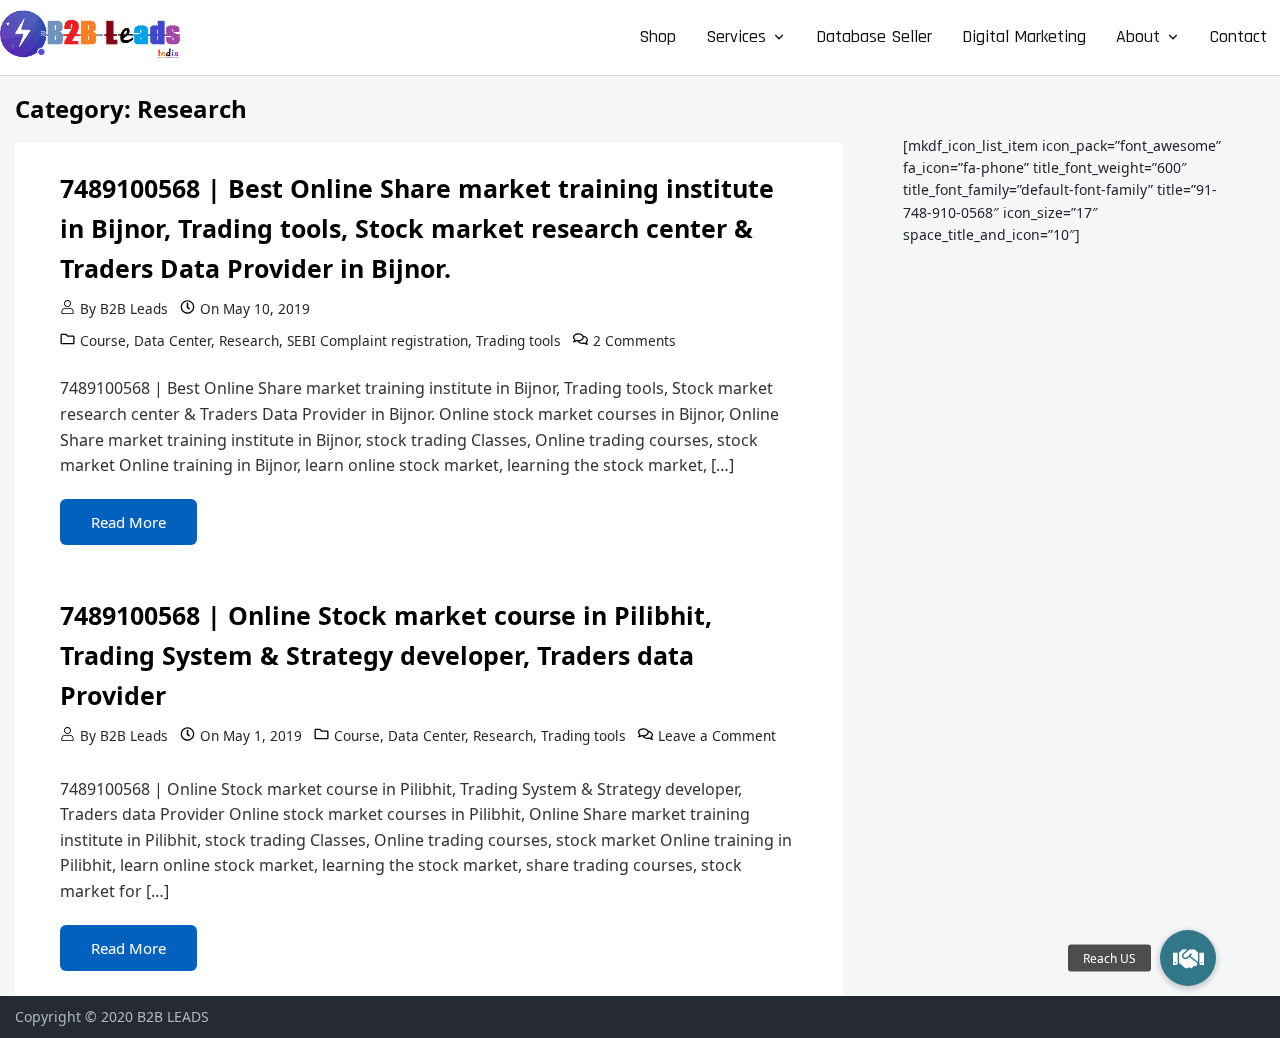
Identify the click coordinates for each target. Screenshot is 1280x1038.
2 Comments (634, 340)
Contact (1238, 36)
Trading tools (518, 340)
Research (249, 340)
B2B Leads (134, 308)
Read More (128, 522)
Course (103, 340)
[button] (1188, 958)
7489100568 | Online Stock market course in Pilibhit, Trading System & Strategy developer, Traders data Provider (386, 655)
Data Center (172, 340)
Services (736, 36)
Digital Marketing (1024, 36)
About (1138, 36)
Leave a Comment (717, 735)
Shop (657, 36)
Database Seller (874, 36)
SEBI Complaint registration (377, 340)
